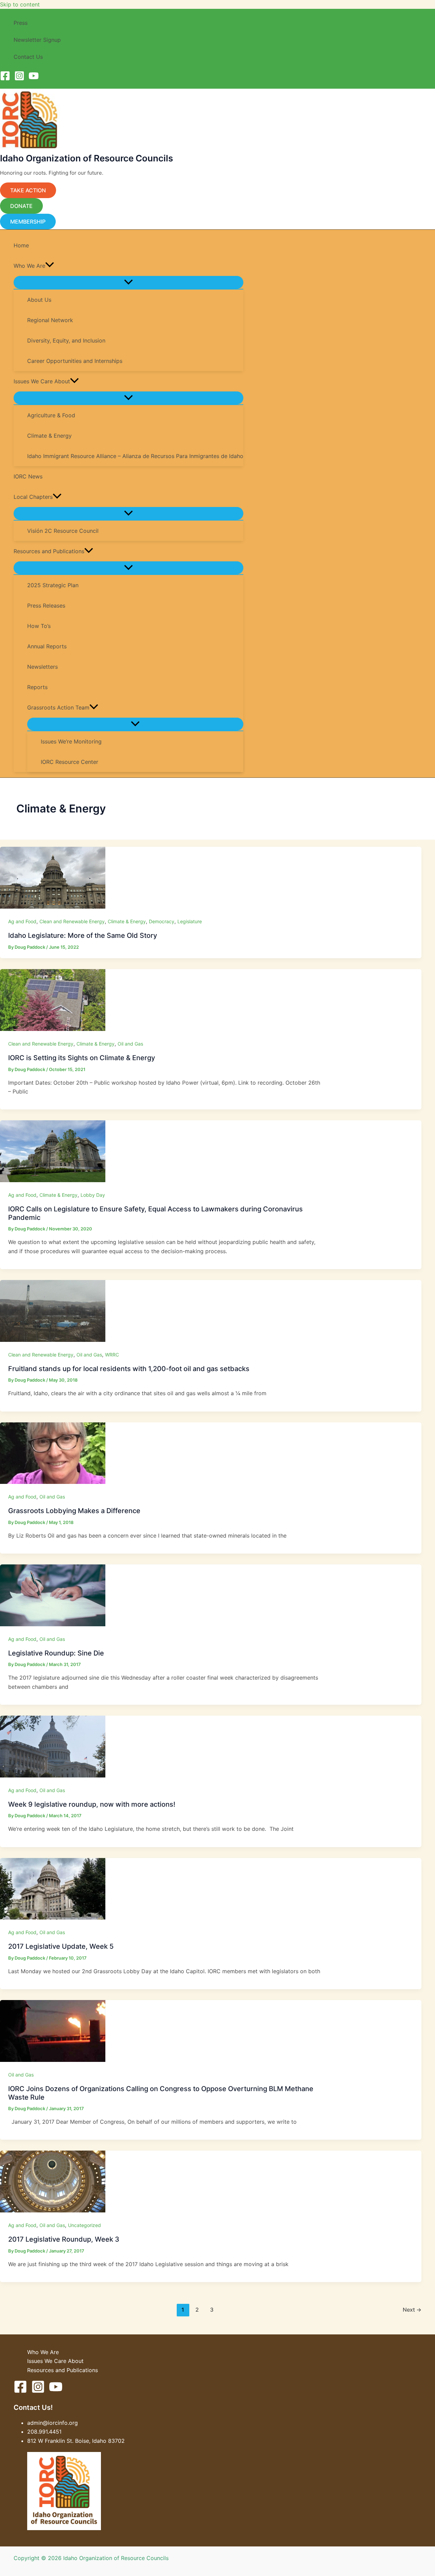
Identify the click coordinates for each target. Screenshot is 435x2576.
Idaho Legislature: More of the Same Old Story (83, 935)
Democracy (162, 921)
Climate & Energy (127, 921)
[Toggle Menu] (128, 282)
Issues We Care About (55, 2361)
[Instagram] (19, 79)
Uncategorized (84, 2225)
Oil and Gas (130, 1044)
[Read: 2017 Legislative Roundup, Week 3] (53, 2210)
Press (21, 23)
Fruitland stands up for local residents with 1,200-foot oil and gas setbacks (129, 1369)
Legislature (190, 921)
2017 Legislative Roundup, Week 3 (64, 2239)
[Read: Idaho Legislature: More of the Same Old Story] (53, 907)
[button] (10, 85)
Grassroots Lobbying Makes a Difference (74, 1511)
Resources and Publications (63, 2370)
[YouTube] (34, 79)
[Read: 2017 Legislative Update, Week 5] (53, 1917)
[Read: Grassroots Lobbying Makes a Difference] (53, 1482)
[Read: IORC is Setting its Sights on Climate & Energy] (53, 1029)
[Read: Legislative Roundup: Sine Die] (53, 1624)
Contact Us (28, 57)
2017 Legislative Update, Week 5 (61, 1946)
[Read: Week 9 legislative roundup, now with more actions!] (53, 1775)
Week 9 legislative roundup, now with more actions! (92, 1804)
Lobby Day (93, 1195)
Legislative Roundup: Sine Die (56, 1653)
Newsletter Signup (37, 40)
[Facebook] (5, 79)
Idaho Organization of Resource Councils (86, 158)
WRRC (112, 1355)
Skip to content (20, 4)
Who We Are (43, 2352)
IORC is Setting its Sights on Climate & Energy (82, 1058)
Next (412, 2310)
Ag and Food (22, 921)
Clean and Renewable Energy (72, 921)
